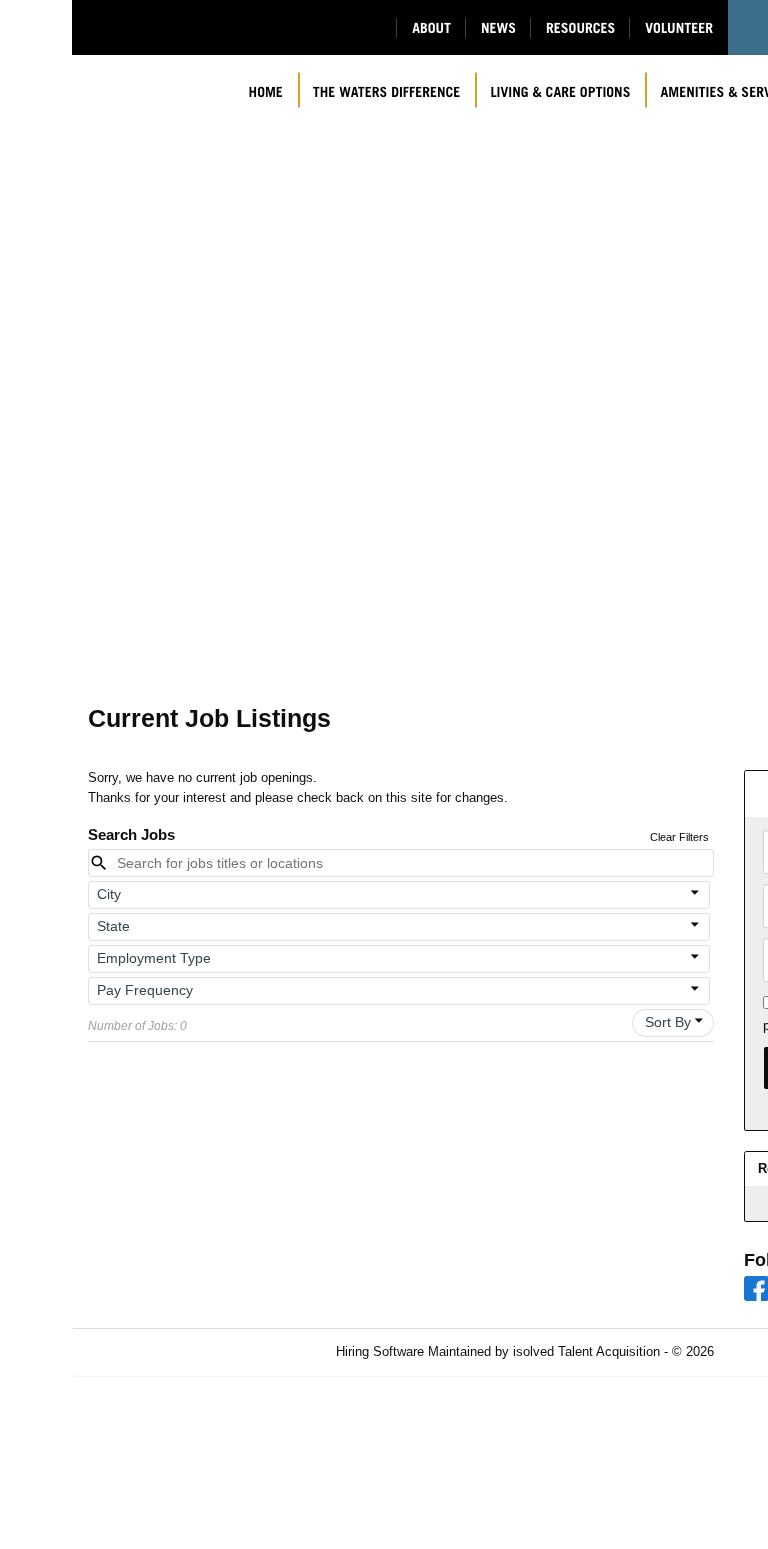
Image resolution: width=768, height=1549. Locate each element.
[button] (399, 895)
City (109, 894)
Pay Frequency (145, 990)
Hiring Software (380, 1351)
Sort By (668, 1022)
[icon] (696, 893)
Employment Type (154, 958)
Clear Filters (679, 837)
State (113, 926)
